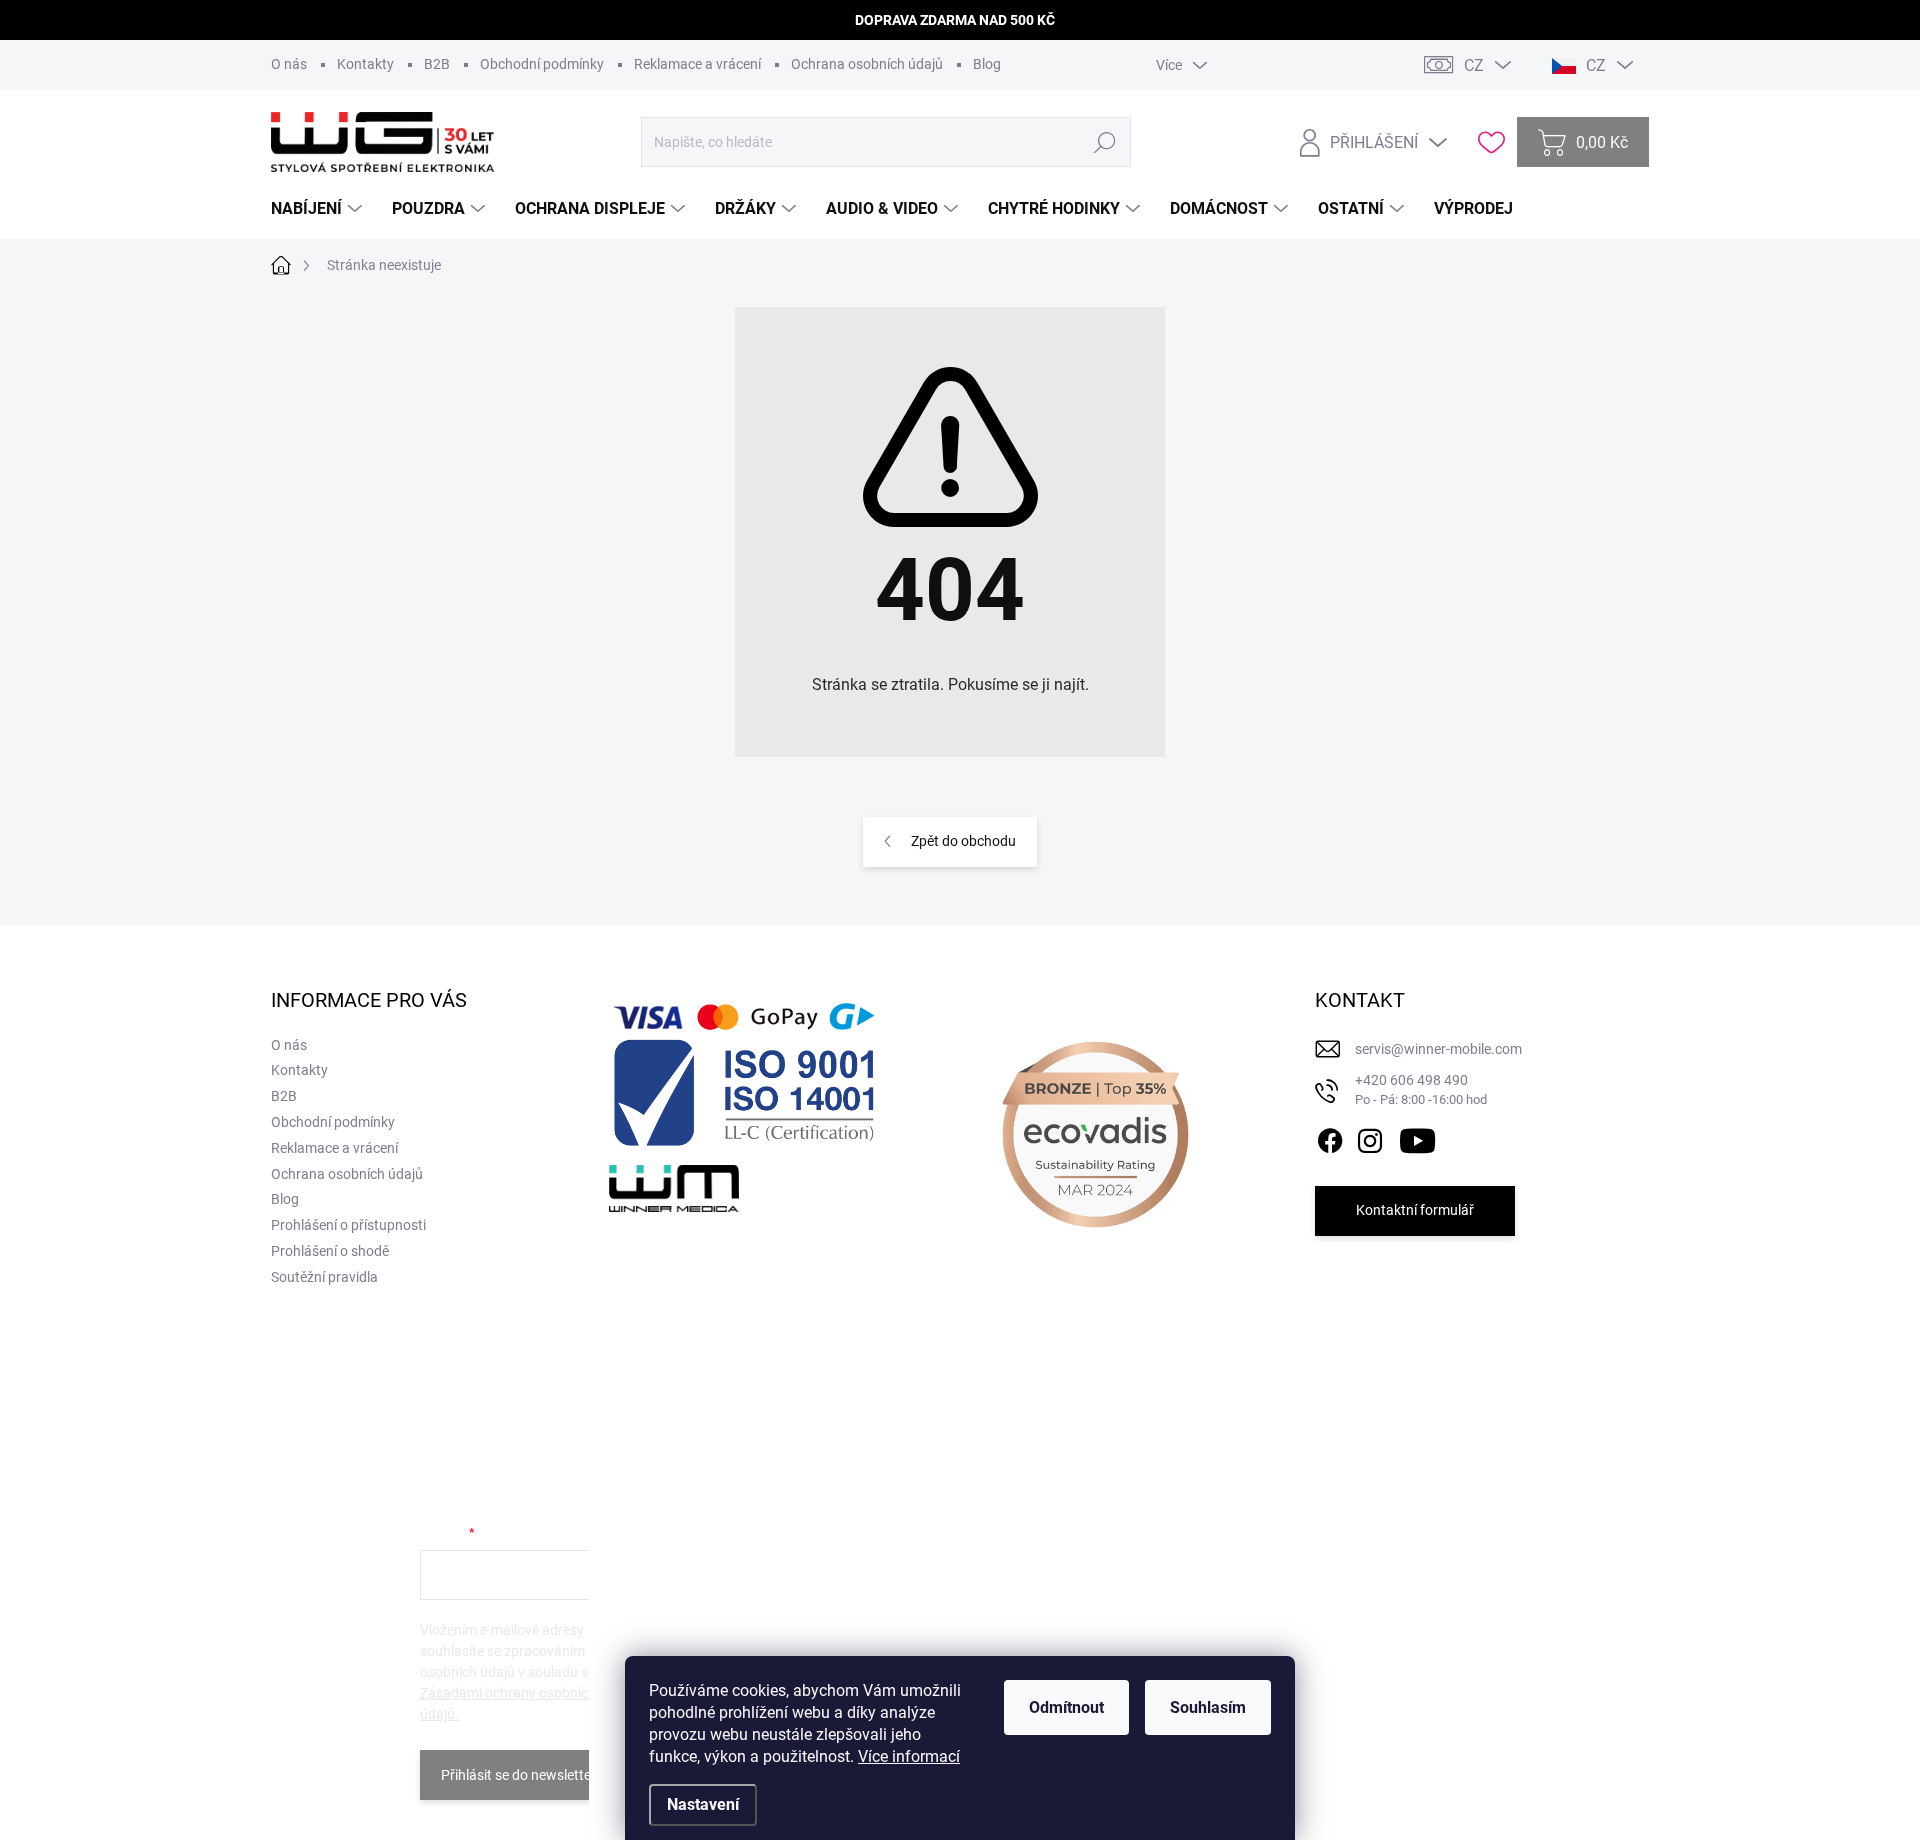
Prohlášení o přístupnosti (348, 1225)
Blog (987, 64)
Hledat (1105, 142)
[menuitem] (319, 209)
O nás (289, 64)
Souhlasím (1208, 1707)
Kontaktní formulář (1415, 1210)
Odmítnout (1066, 1707)
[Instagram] (1370, 1137)
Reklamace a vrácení (697, 64)
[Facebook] (1330, 1137)
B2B (437, 64)
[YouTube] (1417, 1137)
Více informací (909, 1756)
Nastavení (703, 1804)
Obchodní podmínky (542, 64)
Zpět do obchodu (963, 841)
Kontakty (365, 64)
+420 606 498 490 (1421, 1089)
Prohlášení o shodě (330, 1251)
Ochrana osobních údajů (867, 64)
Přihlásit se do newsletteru (522, 1775)
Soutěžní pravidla (324, 1277)
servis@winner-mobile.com (1438, 1049)
